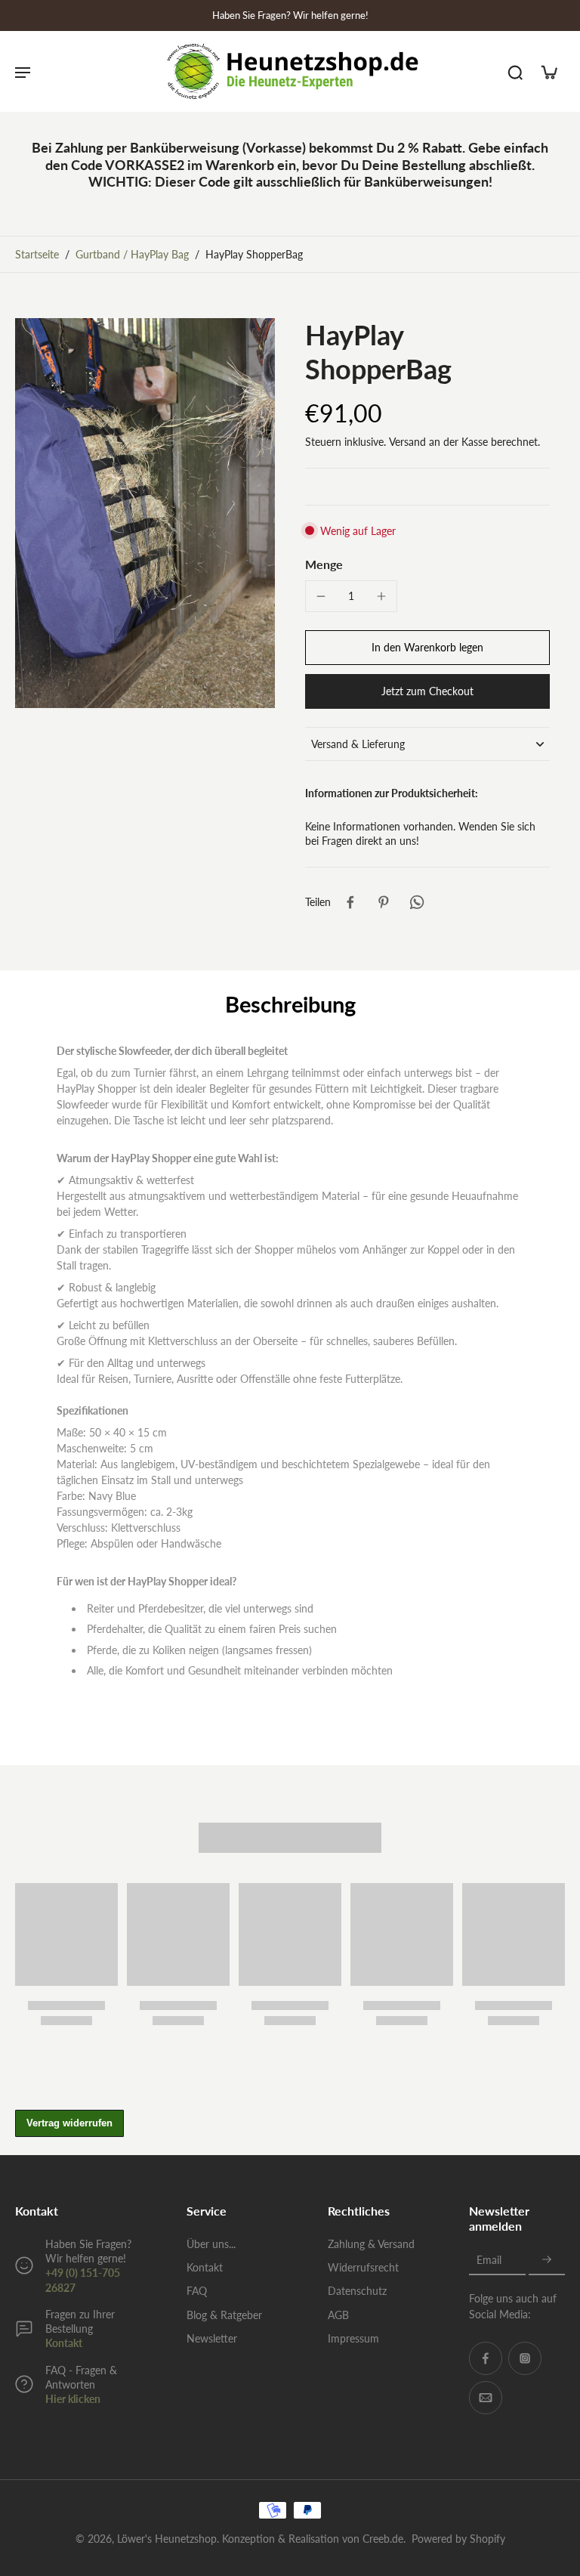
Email (489, 2261)
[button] (427, 648)
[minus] (321, 596)
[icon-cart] (548, 72)
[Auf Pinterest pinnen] (384, 902)
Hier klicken (73, 2399)
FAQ (197, 2291)
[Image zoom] (145, 513)
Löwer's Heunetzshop (167, 2539)
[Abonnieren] (547, 2261)
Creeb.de (383, 2539)
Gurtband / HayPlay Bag (132, 254)
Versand (409, 442)
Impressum (353, 2338)
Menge (324, 564)
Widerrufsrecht (363, 2267)
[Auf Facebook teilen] (350, 902)
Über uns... (211, 2244)
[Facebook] (486, 2358)
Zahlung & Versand (371, 2244)
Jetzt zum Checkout (427, 691)
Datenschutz (357, 2291)
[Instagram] (525, 2358)
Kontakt (64, 2343)
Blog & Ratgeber (224, 2315)
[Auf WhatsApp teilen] (417, 902)
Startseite (37, 254)
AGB (338, 2315)
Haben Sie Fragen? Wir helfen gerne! (290, 15)
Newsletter (212, 2338)
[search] (515, 72)
